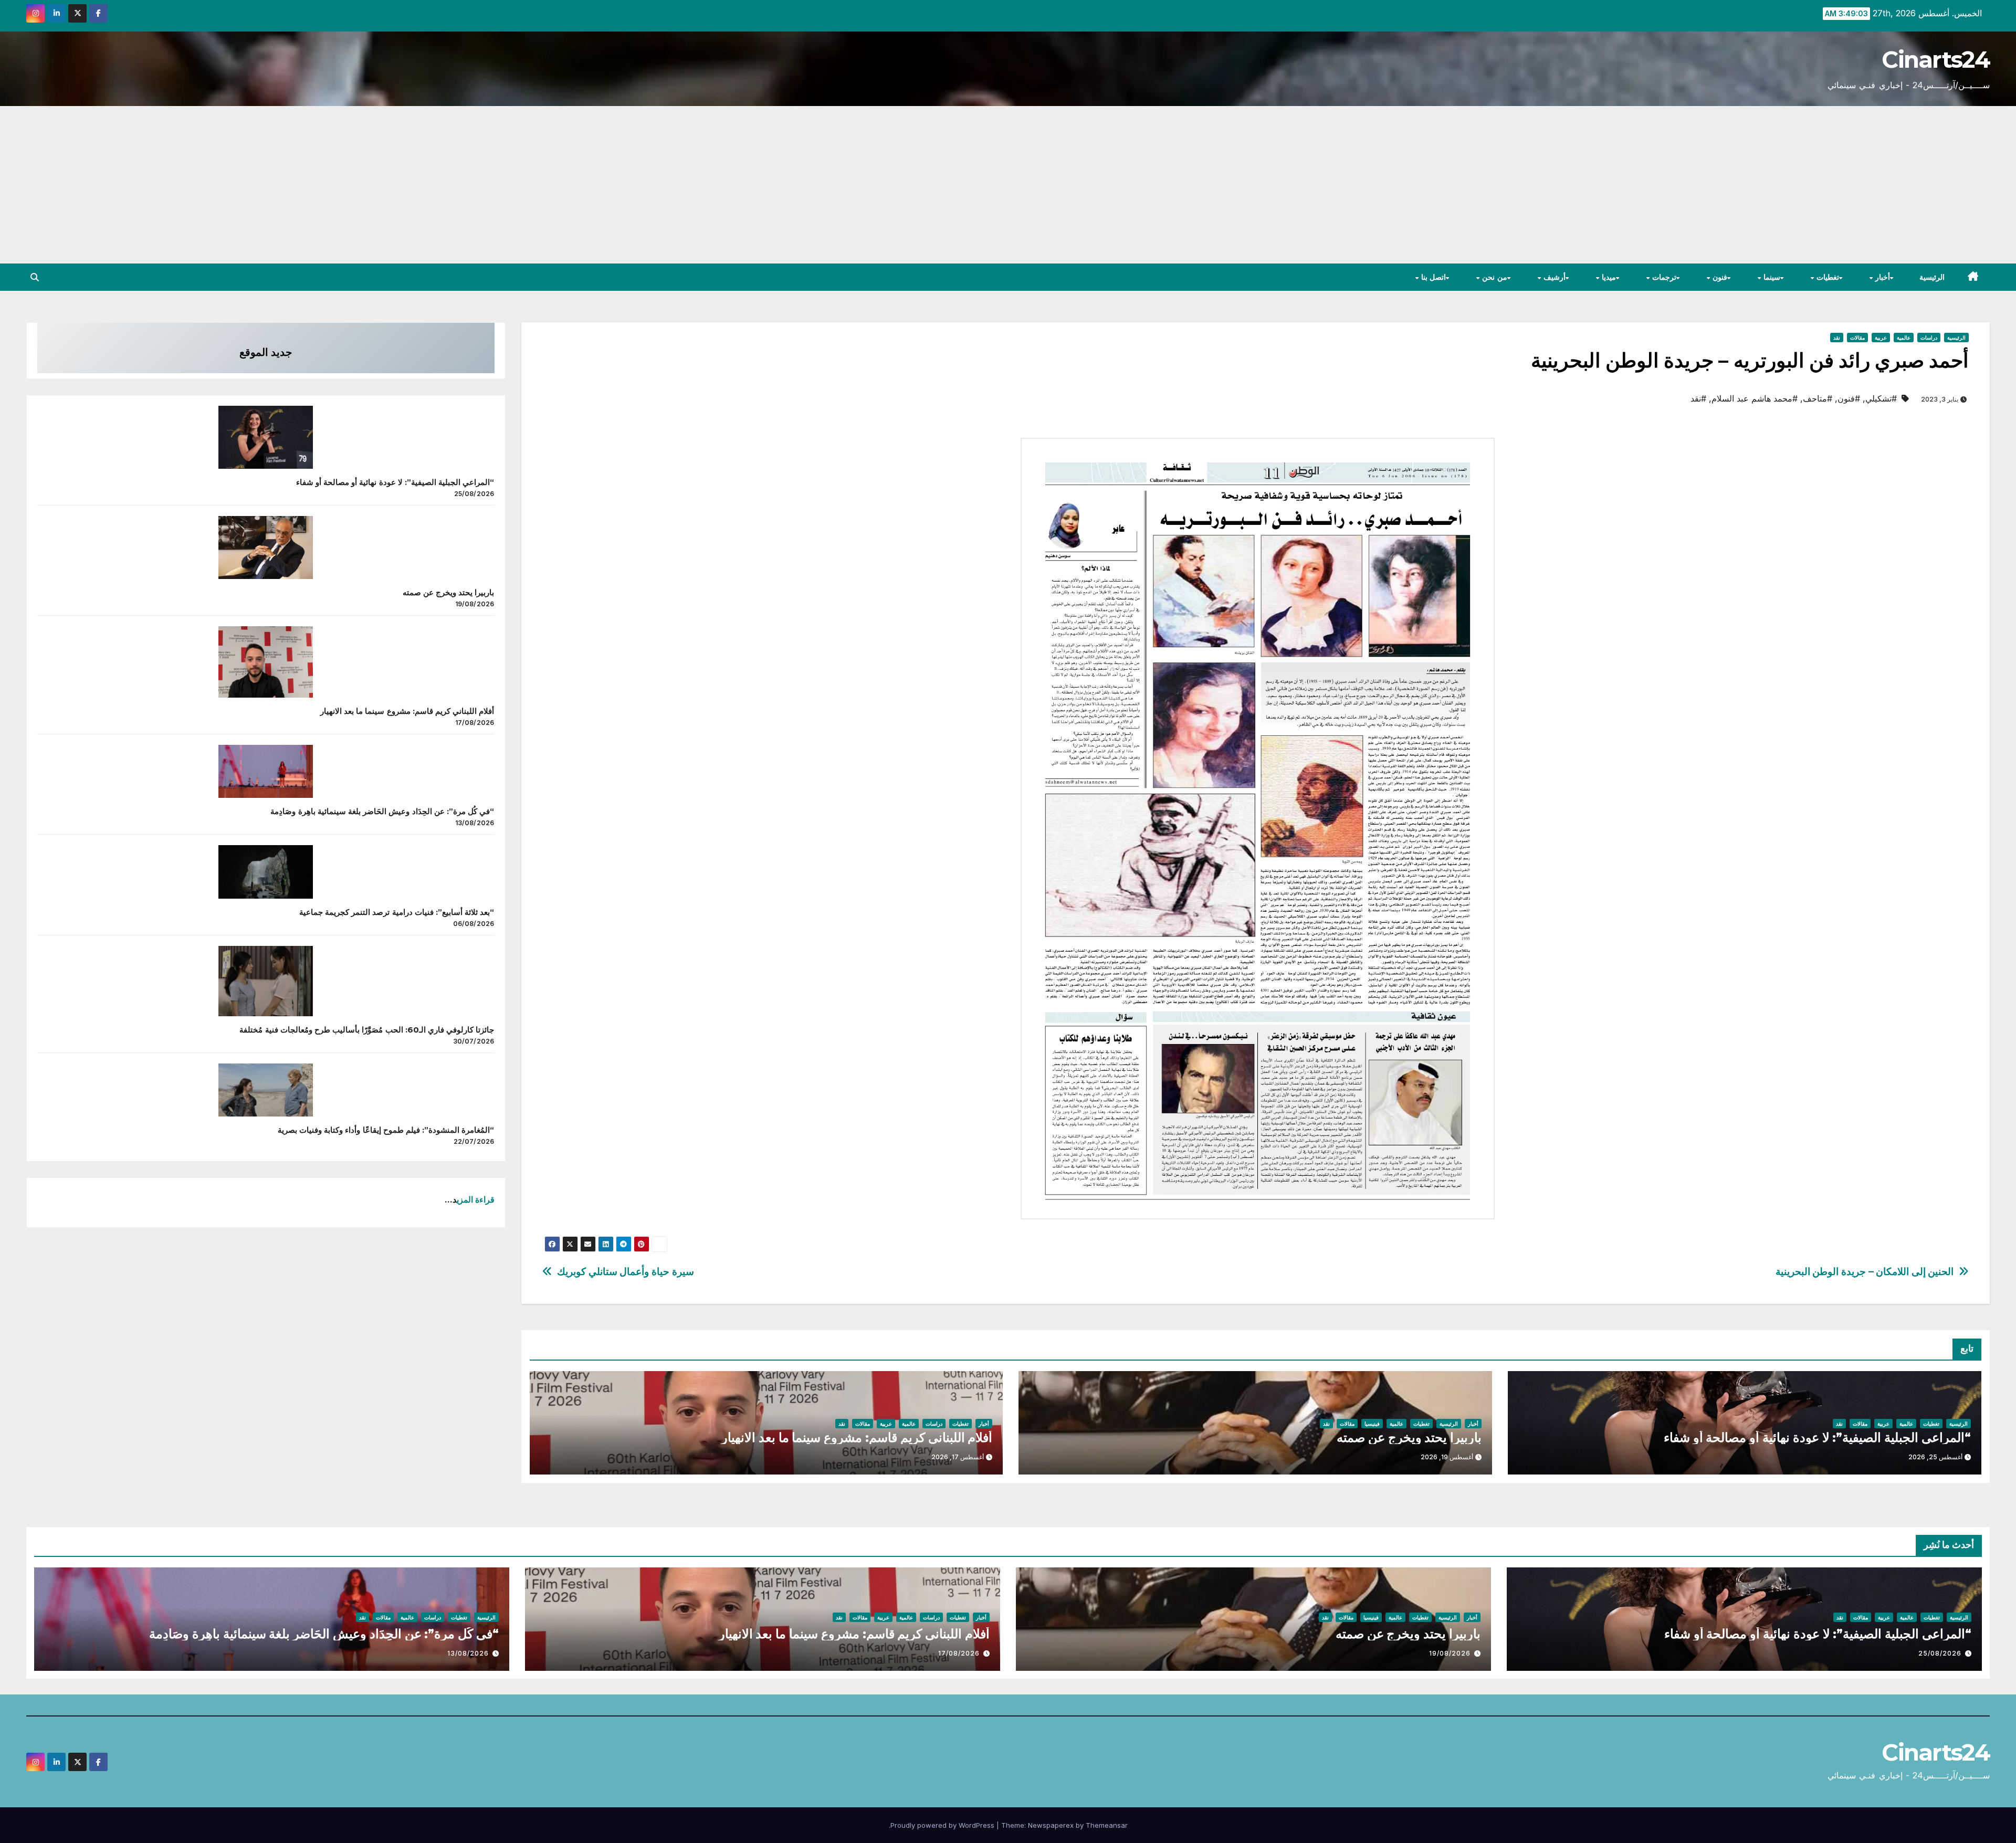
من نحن (1494, 277)
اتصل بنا (1432, 277)
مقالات (1857, 338)
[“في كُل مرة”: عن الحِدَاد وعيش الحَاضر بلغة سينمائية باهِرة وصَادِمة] (266, 771)
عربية (1881, 338)
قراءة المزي (476, 1199)
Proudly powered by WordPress (943, 1825)
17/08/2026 (959, 1653)
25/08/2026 (1940, 1653)
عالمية (1904, 338)
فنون (1719, 277)
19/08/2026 (1450, 1653)
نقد (1837, 338)
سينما (1771, 277)
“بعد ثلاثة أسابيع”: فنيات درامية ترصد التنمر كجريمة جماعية (397, 912)
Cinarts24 (1936, 59)
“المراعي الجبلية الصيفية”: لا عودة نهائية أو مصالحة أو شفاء (1817, 1437)
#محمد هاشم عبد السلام (1755, 398)
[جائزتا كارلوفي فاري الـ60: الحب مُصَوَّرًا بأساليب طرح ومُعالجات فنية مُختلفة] (266, 981)
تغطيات (1826, 277)
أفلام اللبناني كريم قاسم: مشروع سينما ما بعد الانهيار (857, 1437)
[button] (35, 277)
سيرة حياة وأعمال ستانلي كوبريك (625, 1272)
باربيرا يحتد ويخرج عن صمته (1409, 1437)
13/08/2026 (468, 1653)
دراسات (1929, 338)
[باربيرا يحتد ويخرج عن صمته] (266, 547)
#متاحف (1818, 398)
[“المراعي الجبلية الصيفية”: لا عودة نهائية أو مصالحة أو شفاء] (266, 437)
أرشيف (1553, 277)
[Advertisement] (1008, 185)
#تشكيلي (1881, 398)
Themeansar (1107, 1825)
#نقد (1698, 398)
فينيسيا (1372, 1424)
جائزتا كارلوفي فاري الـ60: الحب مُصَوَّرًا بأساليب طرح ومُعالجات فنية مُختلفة (367, 1030)
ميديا (1608, 277)
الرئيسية (1932, 277)
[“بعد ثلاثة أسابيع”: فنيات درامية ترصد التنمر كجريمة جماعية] (266, 872)
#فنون (1849, 398)
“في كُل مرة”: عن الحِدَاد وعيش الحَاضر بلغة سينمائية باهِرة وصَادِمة (382, 811)
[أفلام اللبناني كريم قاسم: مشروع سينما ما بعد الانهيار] (266, 662)
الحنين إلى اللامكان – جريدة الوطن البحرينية (1865, 1272)
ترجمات (1663, 277)
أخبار (1882, 277)
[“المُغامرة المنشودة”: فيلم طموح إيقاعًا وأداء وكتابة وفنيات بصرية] (266, 1090)
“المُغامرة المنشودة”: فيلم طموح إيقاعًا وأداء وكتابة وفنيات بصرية (386, 1130)
